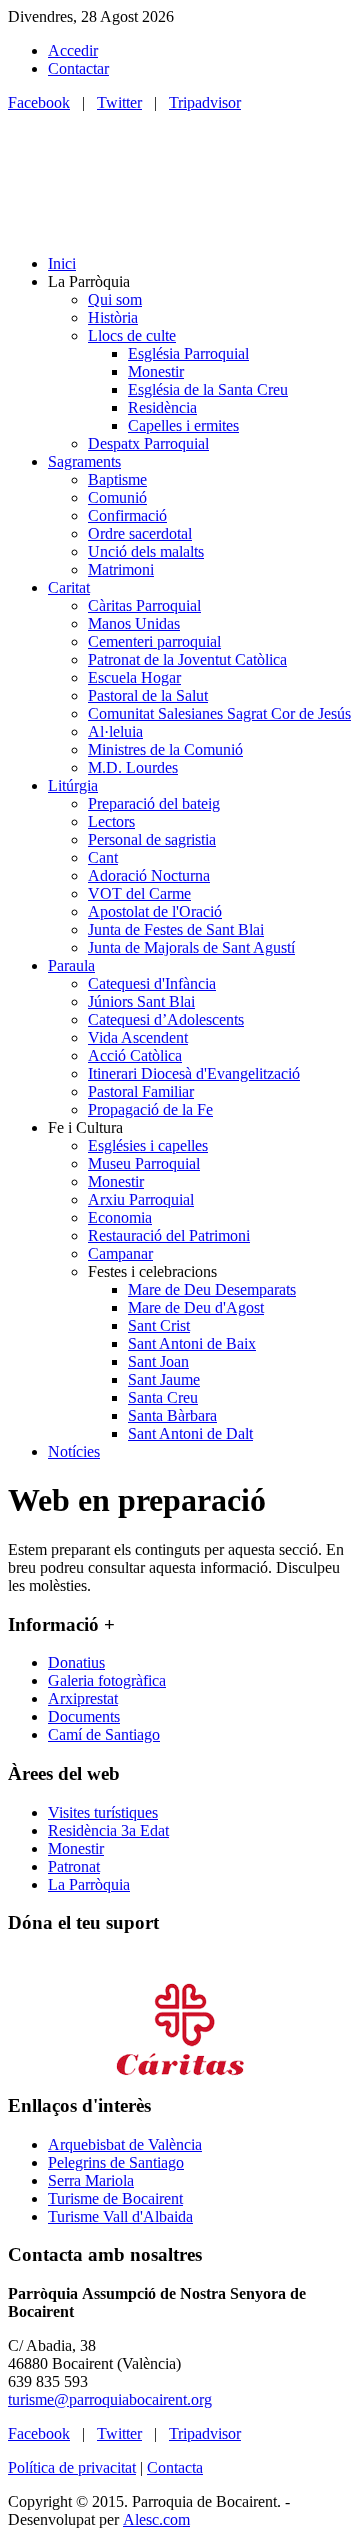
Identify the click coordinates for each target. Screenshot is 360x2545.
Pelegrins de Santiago (116, 2162)
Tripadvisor (205, 102)
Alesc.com (156, 2519)
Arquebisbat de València (125, 2144)
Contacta (175, 2467)
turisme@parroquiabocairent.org (110, 2399)
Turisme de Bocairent (115, 2198)
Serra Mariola (91, 2180)
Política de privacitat (72, 2467)
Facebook (39, 102)
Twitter (119, 102)
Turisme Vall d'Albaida (120, 2216)
